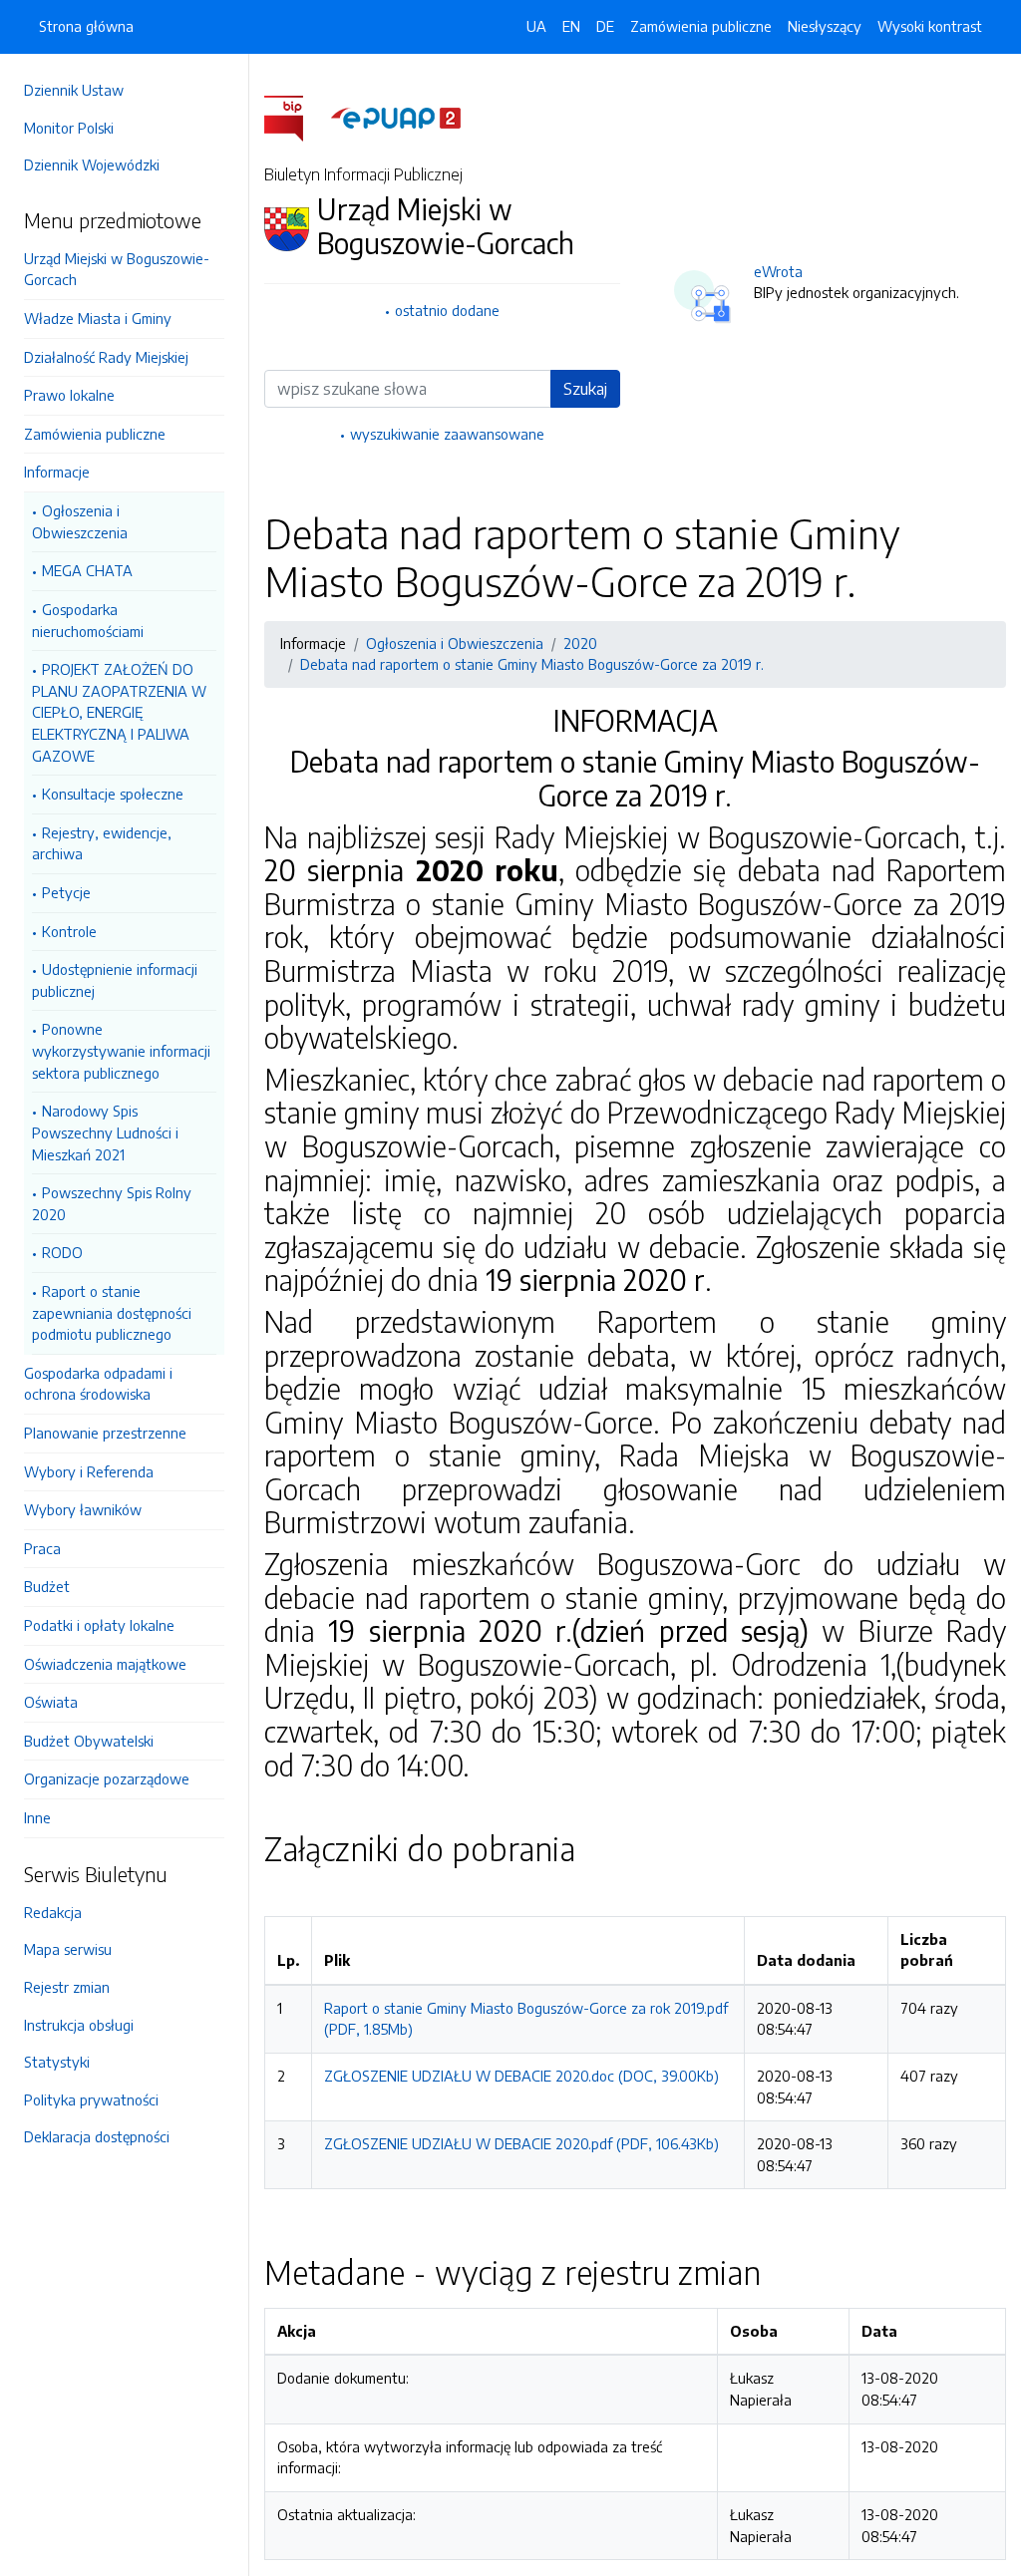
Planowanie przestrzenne (105, 1433)
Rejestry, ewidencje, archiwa (102, 843)
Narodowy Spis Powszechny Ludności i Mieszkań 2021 (105, 1132)
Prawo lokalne (69, 395)
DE (605, 26)
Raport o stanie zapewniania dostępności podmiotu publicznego (112, 1312)
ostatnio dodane (447, 310)
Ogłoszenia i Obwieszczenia (80, 521)
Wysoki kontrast (930, 26)
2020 (580, 643)
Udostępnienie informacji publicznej (115, 980)
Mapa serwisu (68, 1949)
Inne (37, 1817)
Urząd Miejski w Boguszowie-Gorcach (117, 269)
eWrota (778, 271)
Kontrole (69, 931)
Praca (42, 1548)
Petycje (66, 892)
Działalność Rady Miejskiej (106, 357)
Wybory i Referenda (89, 1471)
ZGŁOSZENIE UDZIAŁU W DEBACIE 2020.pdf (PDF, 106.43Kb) (521, 2143)
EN (571, 26)
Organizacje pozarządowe (107, 1778)
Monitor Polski (69, 128)
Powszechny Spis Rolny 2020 (112, 1203)
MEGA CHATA (87, 570)
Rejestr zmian (67, 1987)
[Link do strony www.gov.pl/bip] (296, 117)
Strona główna (86, 26)
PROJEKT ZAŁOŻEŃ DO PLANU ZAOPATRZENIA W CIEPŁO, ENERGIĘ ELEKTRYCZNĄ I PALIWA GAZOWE (119, 712)
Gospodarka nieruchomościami (88, 620)
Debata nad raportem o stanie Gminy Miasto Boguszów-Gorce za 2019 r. (532, 664)
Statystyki (57, 2062)
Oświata (51, 1702)
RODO (62, 1252)
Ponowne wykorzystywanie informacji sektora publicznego (121, 1050)
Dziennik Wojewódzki (92, 164)
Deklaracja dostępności (97, 2136)
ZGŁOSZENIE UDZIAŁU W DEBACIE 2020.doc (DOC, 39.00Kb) (521, 2076)
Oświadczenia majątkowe (105, 1664)
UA (536, 26)
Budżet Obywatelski (89, 1741)
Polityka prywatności (91, 2099)
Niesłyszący (825, 26)
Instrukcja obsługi (79, 2025)
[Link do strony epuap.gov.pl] (396, 117)
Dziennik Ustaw (74, 90)
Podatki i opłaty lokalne (99, 1625)
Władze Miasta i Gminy (98, 318)
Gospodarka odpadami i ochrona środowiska (98, 1384)
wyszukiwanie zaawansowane (447, 434)
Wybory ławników (83, 1509)
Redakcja (53, 1912)
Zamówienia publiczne (95, 434)
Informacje (57, 472)
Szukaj (585, 389)
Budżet (47, 1586)
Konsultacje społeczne (113, 794)
